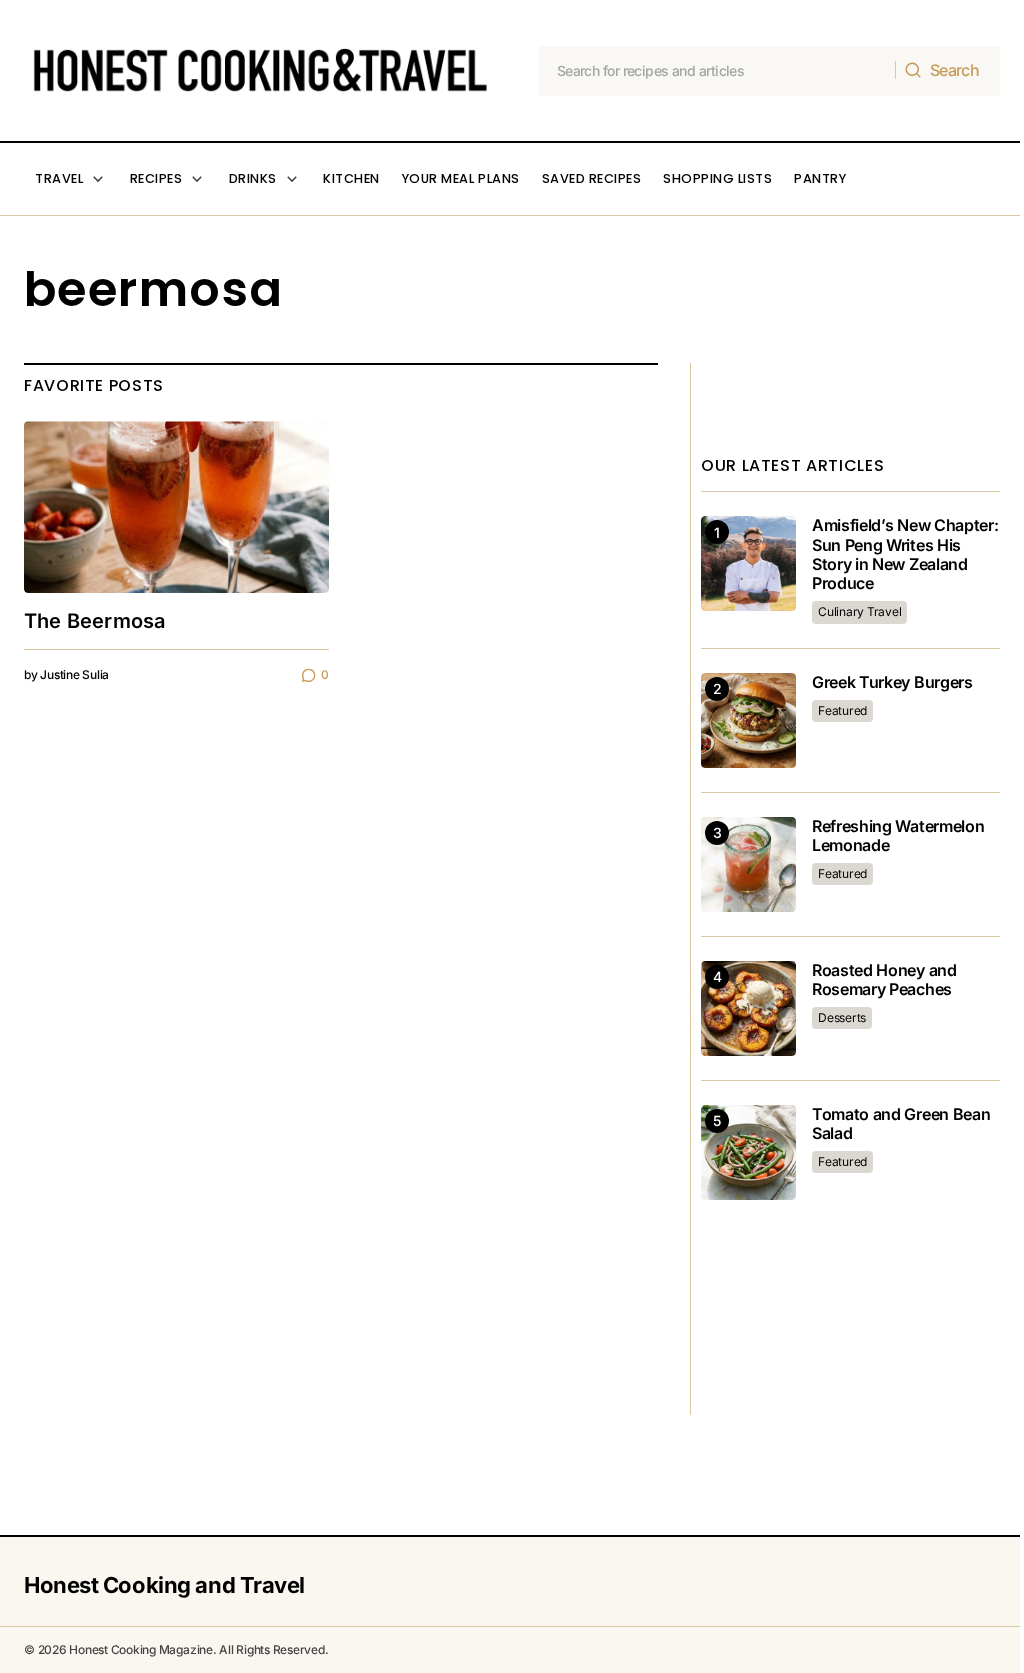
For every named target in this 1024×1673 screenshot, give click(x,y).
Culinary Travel (859, 611)
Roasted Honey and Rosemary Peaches (884, 980)
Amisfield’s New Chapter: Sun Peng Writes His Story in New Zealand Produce (905, 554)
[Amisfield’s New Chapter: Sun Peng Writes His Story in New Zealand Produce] (748, 563)
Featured (842, 710)
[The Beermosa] (176, 507)
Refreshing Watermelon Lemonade (898, 836)
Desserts (842, 1017)
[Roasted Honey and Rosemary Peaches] (748, 1008)
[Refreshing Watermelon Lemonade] (748, 864)
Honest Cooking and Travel (164, 1585)
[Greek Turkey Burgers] (748, 720)
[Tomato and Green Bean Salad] (748, 1152)
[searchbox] (717, 71)
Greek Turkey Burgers (892, 682)
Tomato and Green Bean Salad (901, 1124)
